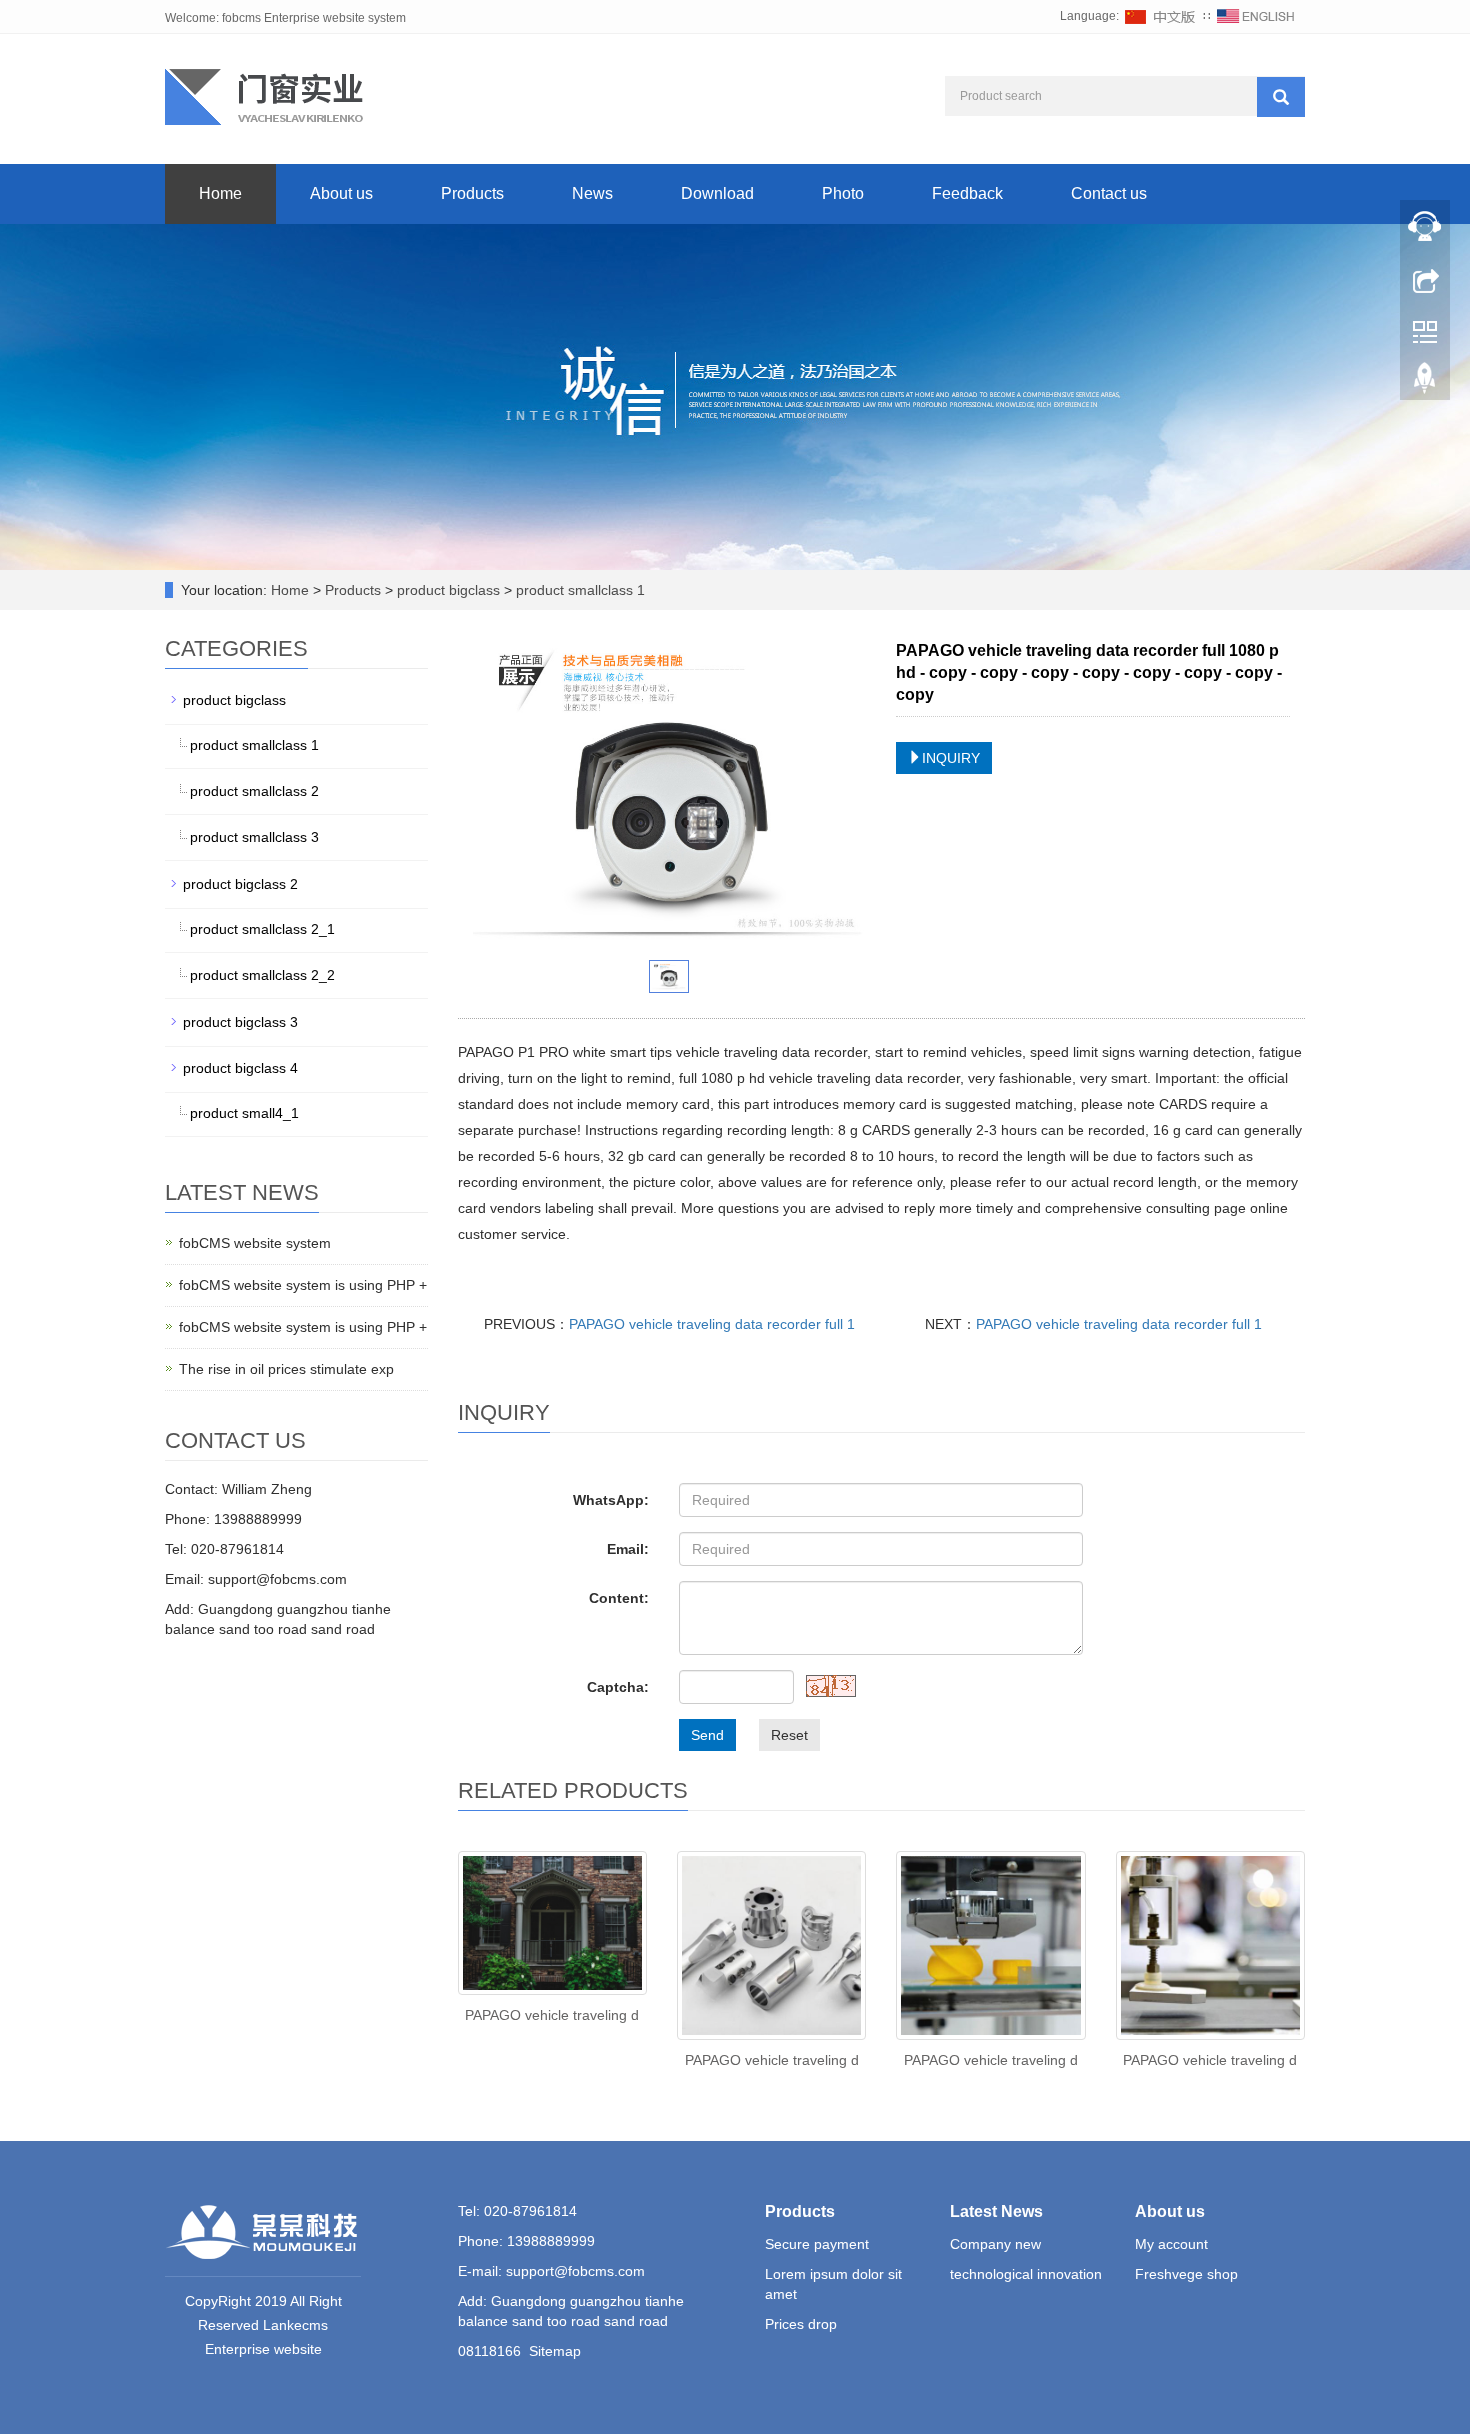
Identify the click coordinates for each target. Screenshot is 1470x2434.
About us (341, 193)
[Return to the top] (1425, 383)
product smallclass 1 (578, 590)
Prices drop (801, 2324)
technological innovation (1026, 2274)
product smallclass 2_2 (262, 975)
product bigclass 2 (240, 884)
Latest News (996, 2211)
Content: (619, 1598)
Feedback (967, 193)
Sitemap (555, 2351)
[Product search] (1281, 97)
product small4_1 (244, 1113)
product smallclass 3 (254, 837)
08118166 (489, 2351)
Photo (843, 193)
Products (472, 193)
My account (1171, 2244)
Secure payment (817, 2244)
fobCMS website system (255, 1243)
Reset (789, 1735)
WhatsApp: (611, 1500)
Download (717, 193)
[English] (1256, 16)
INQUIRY (951, 758)
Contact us (1109, 193)
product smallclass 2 (254, 791)
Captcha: (618, 1687)
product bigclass (448, 590)
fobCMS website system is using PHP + (303, 1285)
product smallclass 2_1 (262, 929)
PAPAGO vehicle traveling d (552, 2015)
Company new (995, 2244)
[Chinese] (1161, 16)
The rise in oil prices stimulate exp (286, 1369)
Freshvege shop (1186, 2274)
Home (220, 193)
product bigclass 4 (240, 1068)
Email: (628, 1549)
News (592, 193)
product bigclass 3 (240, 1022)
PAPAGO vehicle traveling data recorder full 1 (712, 1324)
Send (707, 1735)
